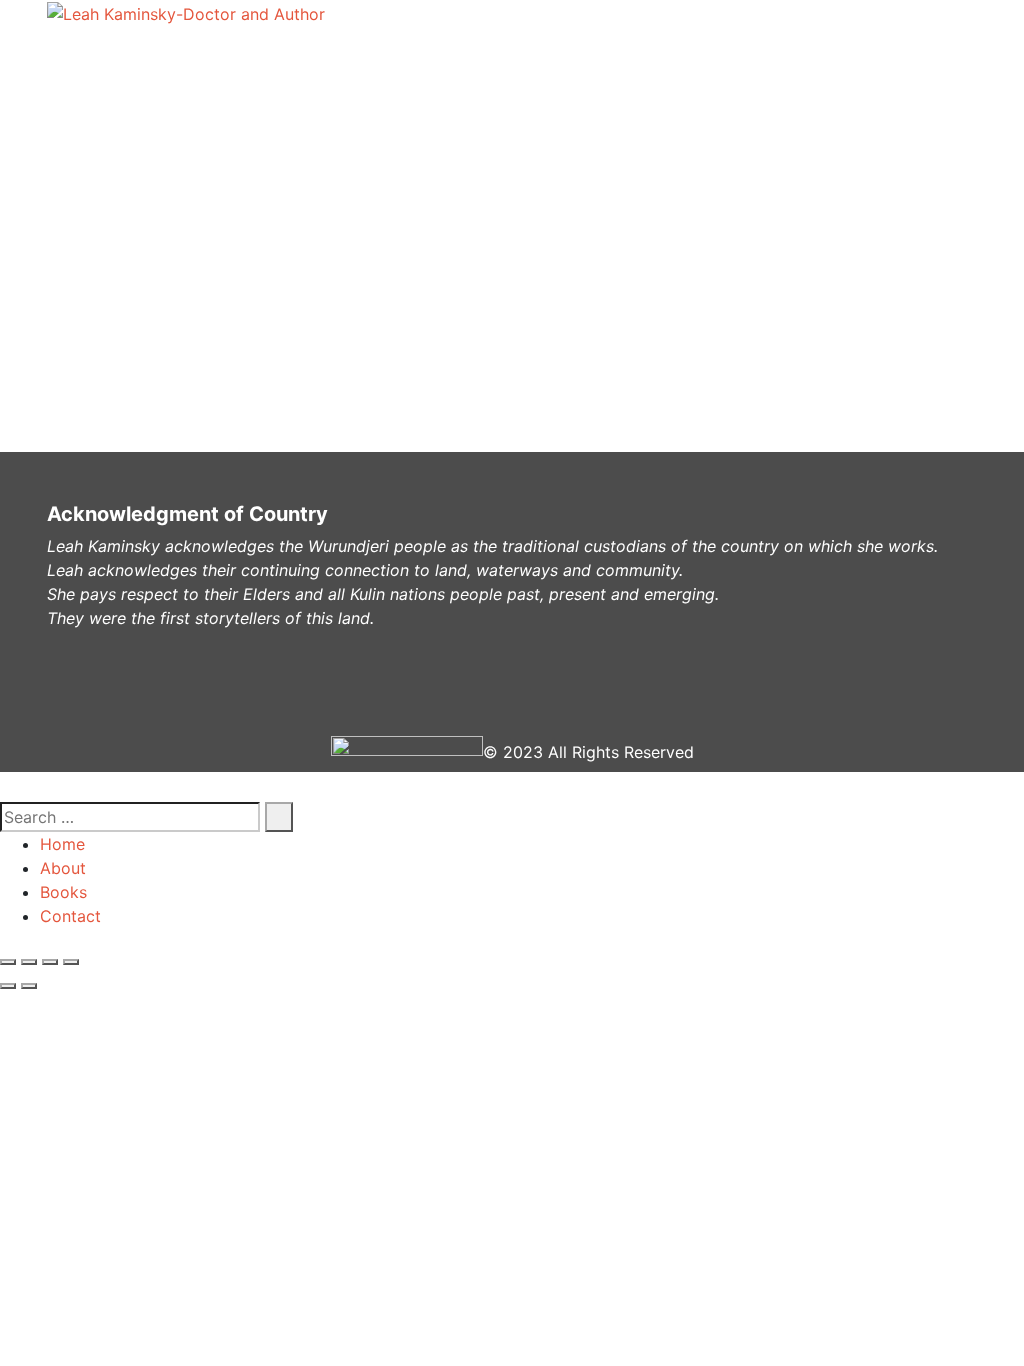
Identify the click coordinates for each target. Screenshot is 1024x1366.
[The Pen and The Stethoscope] (148, 169)
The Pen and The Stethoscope (202, 210)
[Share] (29, 962)
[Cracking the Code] (132, 88)
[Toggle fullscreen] (50, 962)
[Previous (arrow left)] (8, 986)
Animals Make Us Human (201, 291)
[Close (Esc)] (8, 962)
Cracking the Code (201, 128)
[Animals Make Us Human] (126, 251)
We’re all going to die (201, 373)
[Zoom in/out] (71, 962)
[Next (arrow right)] (29, 986)
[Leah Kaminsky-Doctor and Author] (186, 13)
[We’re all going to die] (132, 332)
